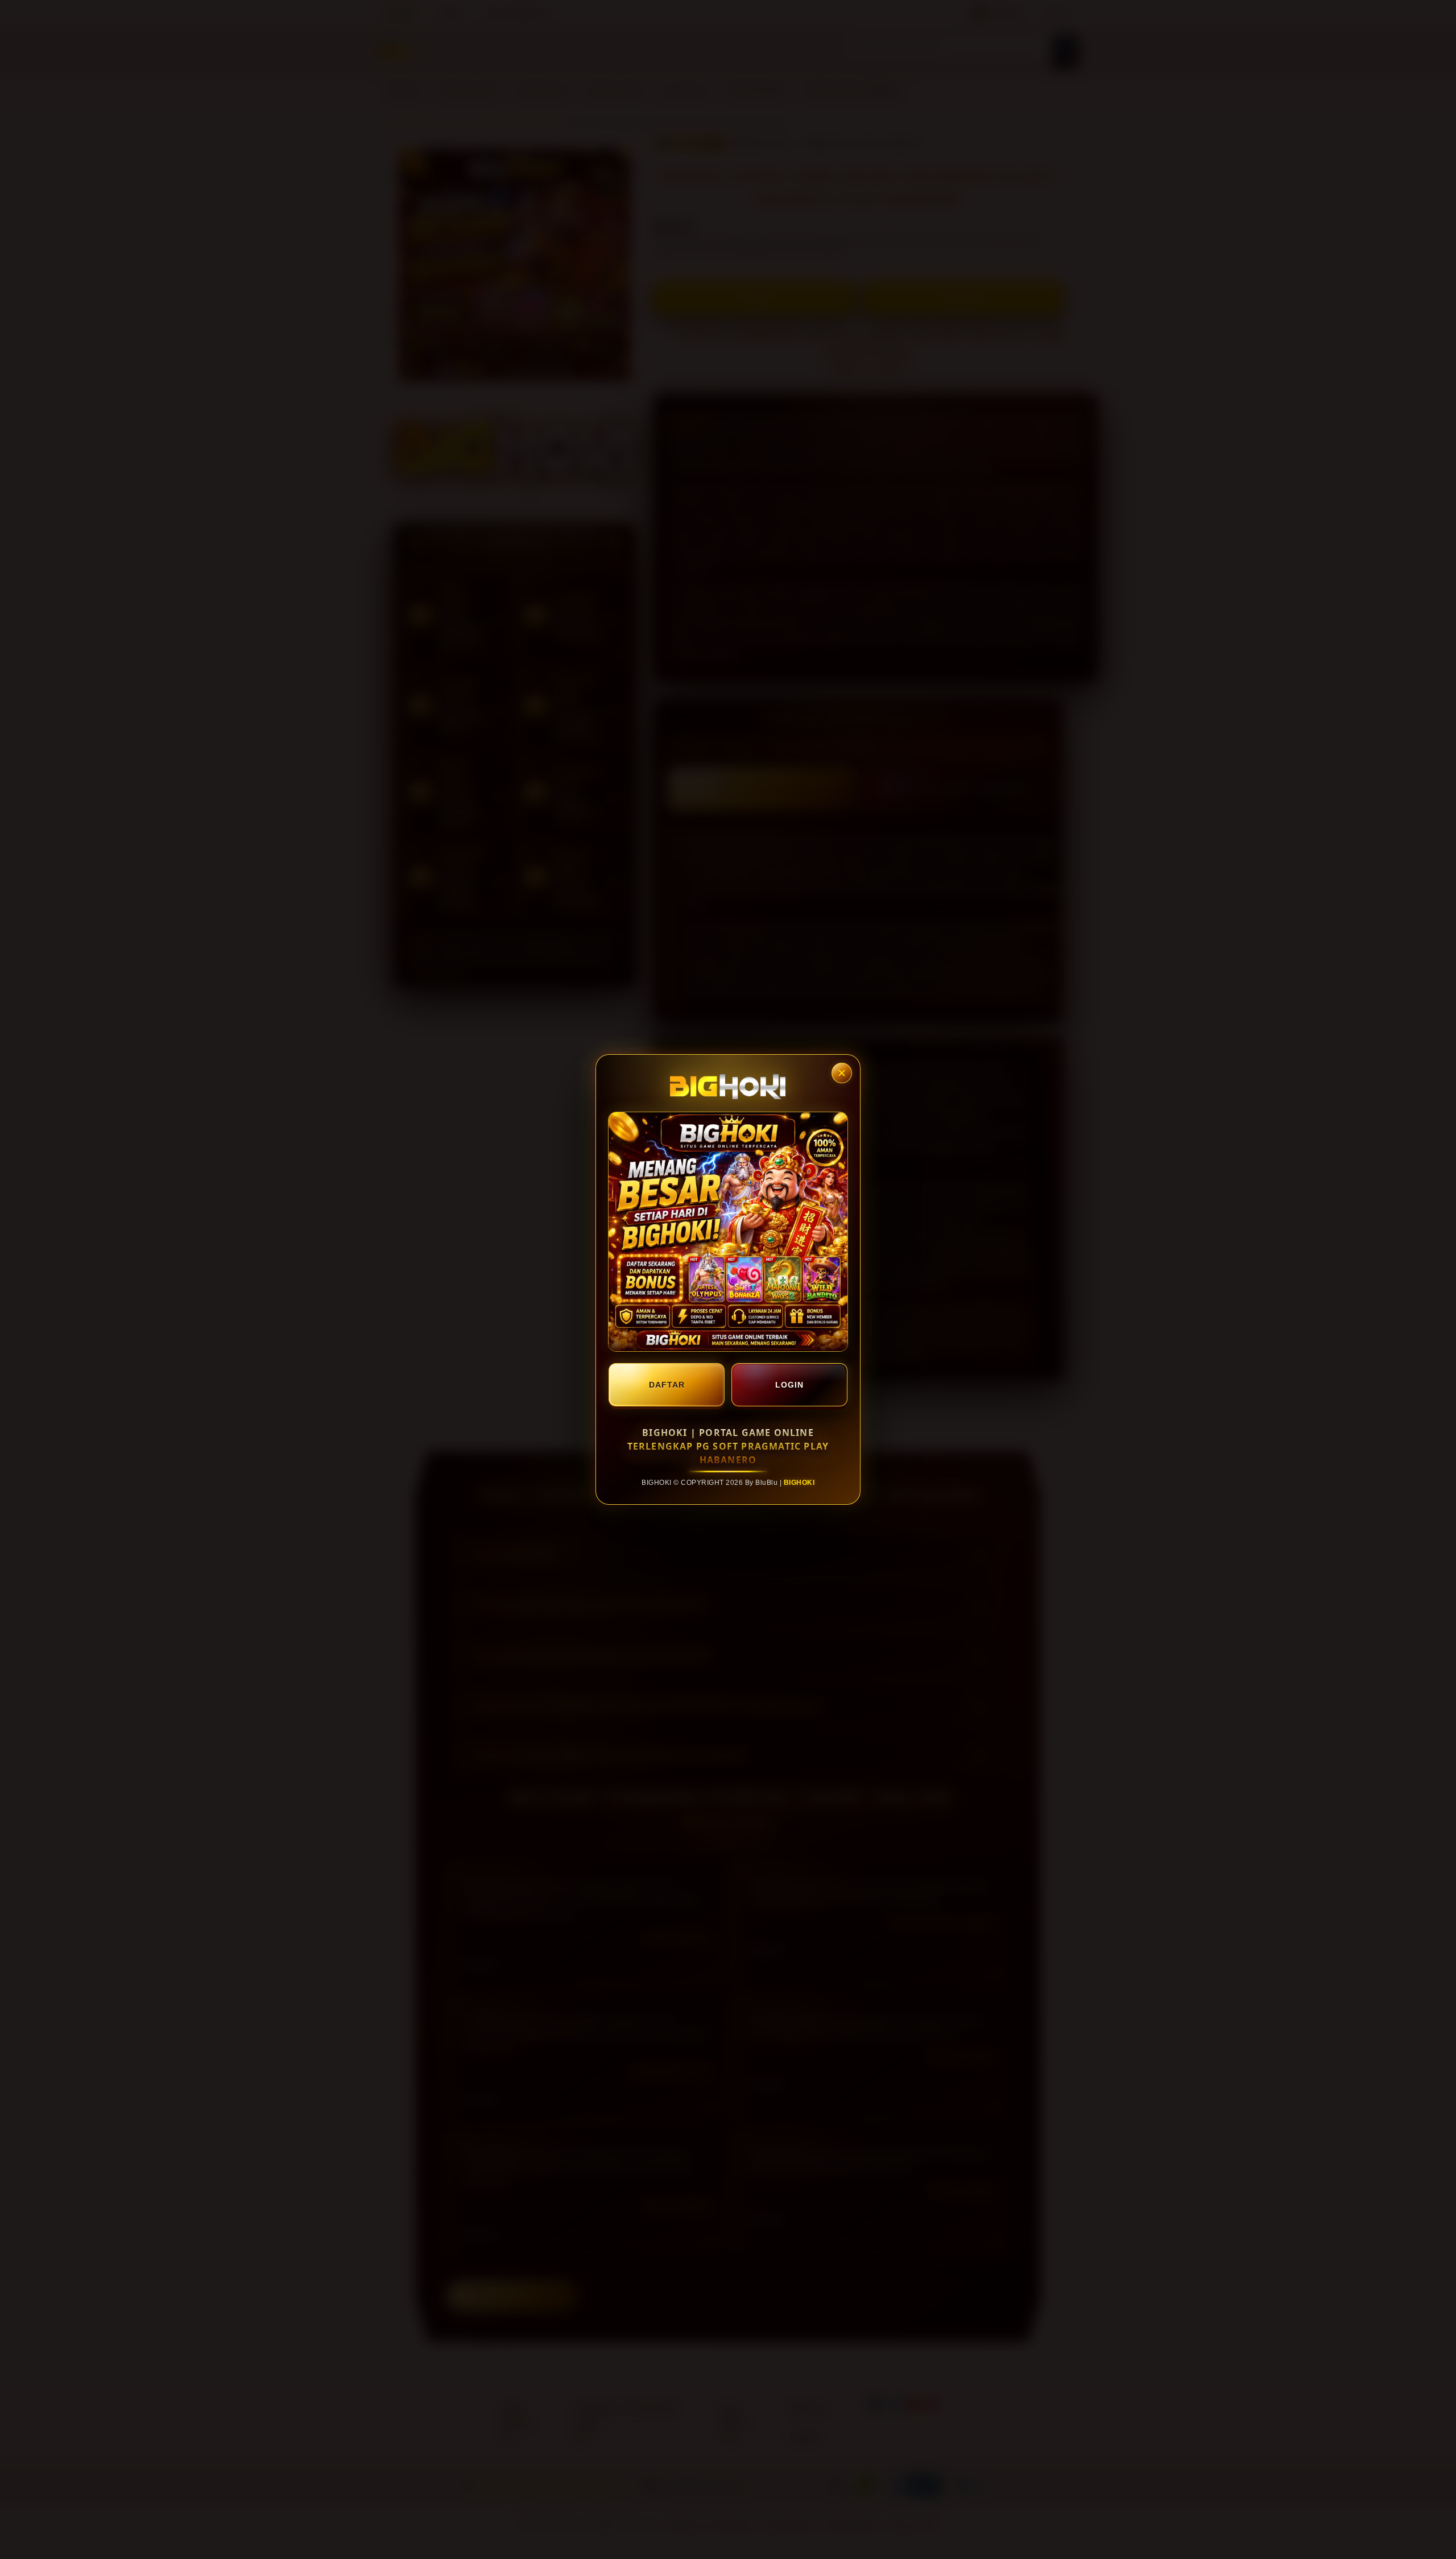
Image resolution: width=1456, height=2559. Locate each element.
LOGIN (789, 1385)
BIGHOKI (799, 1483)
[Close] (842, 1073)
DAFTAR (667, 1385)
